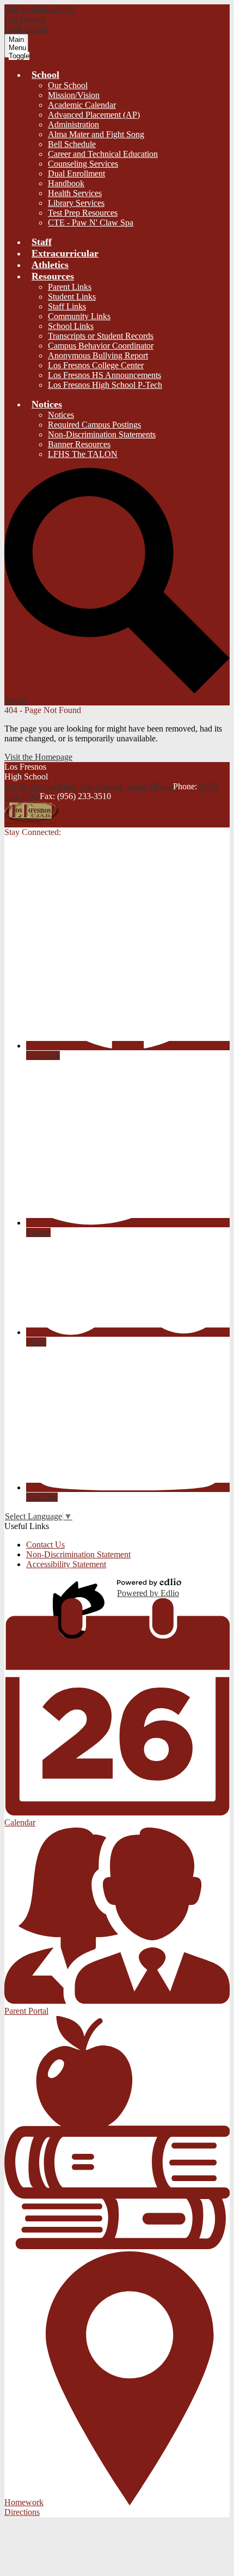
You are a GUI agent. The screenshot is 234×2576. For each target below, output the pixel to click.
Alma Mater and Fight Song (96, 134)
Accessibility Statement (66, 1564)
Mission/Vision (74, 95)
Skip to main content (40, 9)
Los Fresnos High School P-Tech (105, 385)
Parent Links (70, 287)
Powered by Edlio (148, 1593)
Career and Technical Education (103, 154)
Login (81, 1588)
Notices (61, 415)
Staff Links (67, 306)
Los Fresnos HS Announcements (104, 375)
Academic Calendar (82, 105)
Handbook (66, 183)
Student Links (72, 297)
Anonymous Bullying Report (98, 355)
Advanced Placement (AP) (94, 115)
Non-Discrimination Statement (78, 1554)
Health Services (75, 193)
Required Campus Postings (94, 425)
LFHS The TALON (83, 454)
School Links (71, 326)
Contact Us (45, 1545)
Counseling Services (83, 164)
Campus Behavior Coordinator (101, 346)
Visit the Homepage (38, 757)
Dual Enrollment (76, 173)
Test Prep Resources (83, 213)
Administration (73, 124)
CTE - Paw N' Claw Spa (91, 223)
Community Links (79, 316)
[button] (45, 75)
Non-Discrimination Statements (102, 434)
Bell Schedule (72, 144)
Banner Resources (79, 444)
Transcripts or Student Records (101, 336)
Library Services (76, 203)
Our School (68, 85)
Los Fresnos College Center (96, 365)
